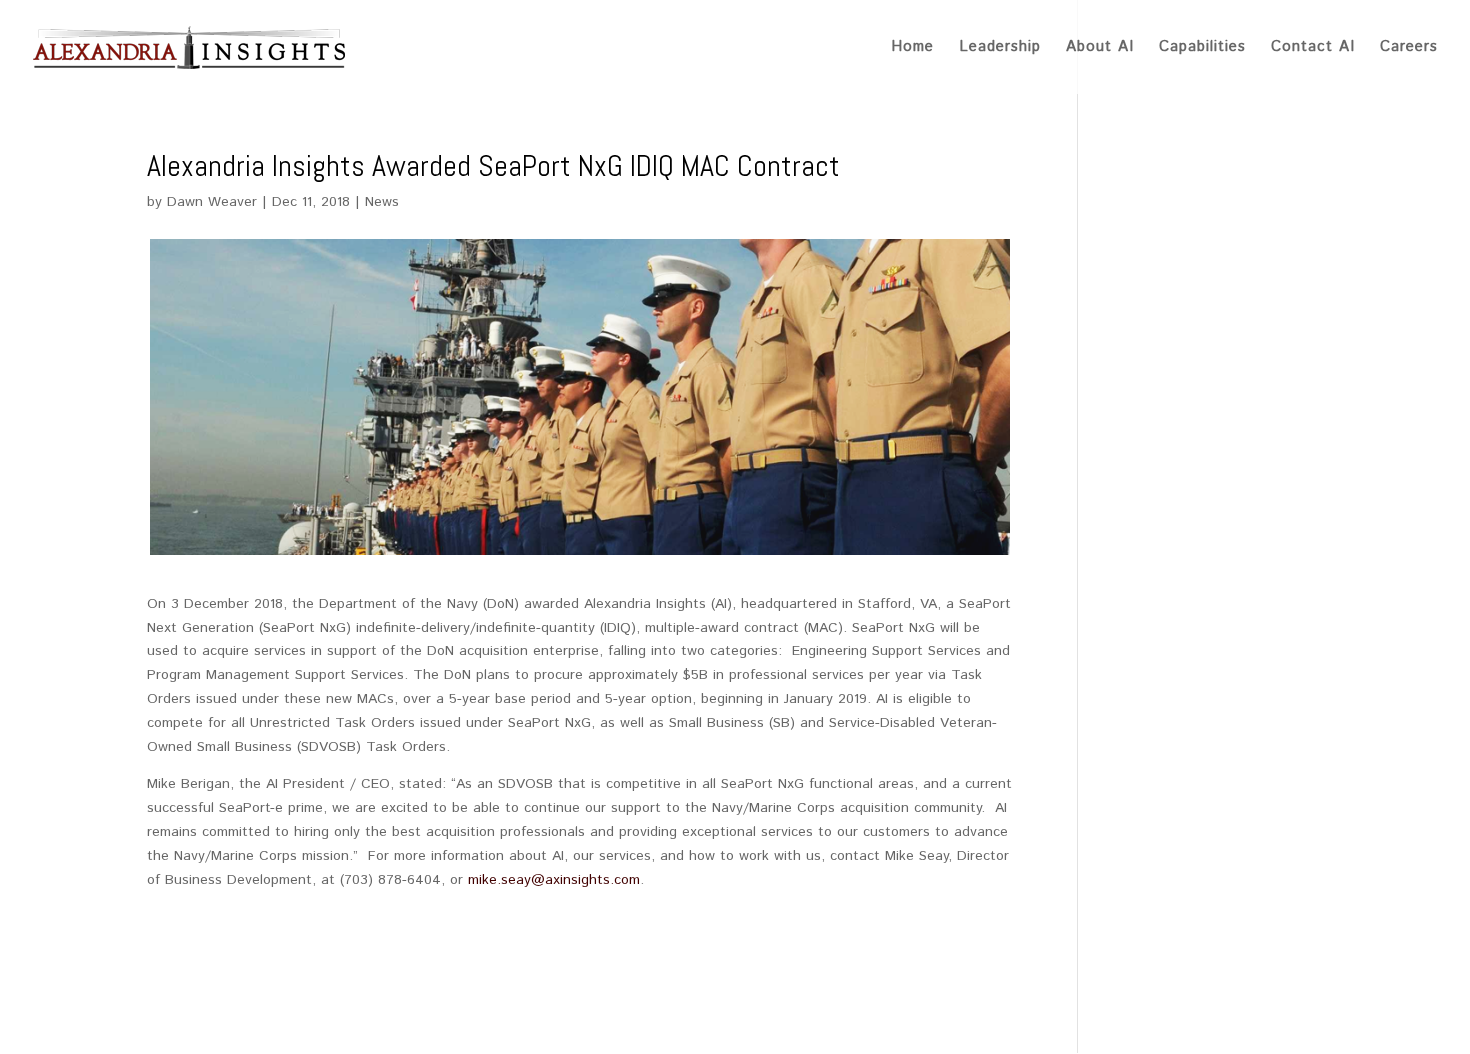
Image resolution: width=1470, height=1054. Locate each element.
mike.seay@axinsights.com (554, 880)
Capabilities (1202, 48)
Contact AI (1313, 48)
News (382, 202)
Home (912, 48)
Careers (1409, 48)
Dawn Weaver (212, 202)
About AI (1100, 48)
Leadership (1000, 48)
